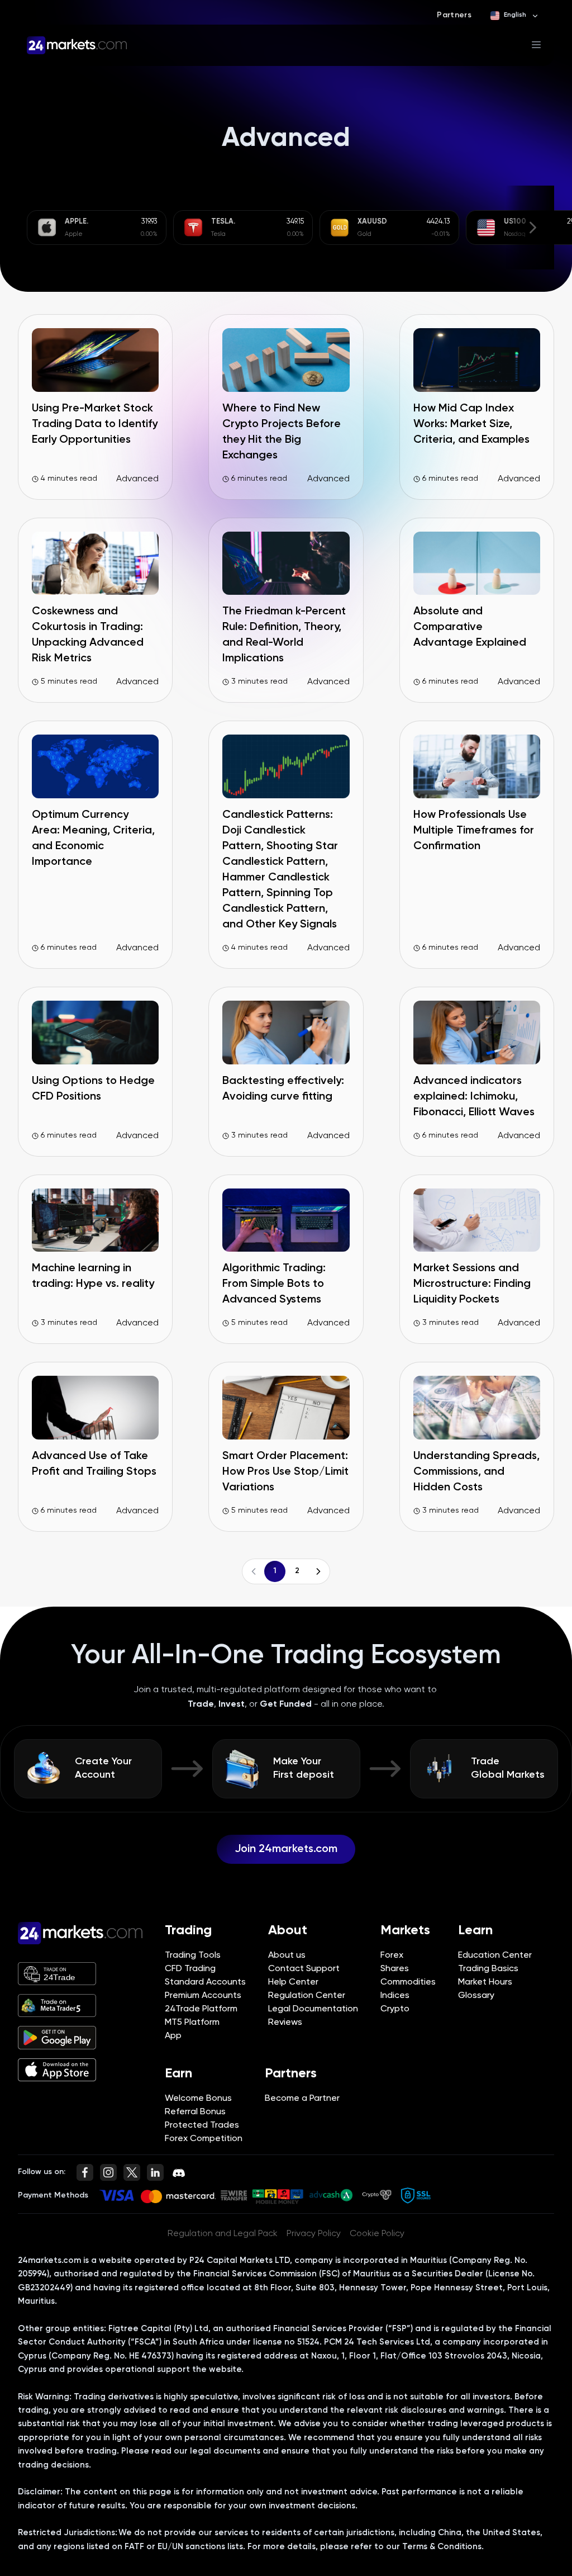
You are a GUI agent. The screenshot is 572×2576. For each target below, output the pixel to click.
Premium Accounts (203, 1996)
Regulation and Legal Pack (223, 2234)
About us (287, 1955)
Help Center (293, 1982)
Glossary (476, 1996)
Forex (392, 1955)
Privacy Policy (314, 2234)
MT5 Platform (192, 2023)
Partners (454, 15)
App (173, 2036)
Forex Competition (204, 2139)
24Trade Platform (201, 2009)
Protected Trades (202, 2125)
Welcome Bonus (198, 2099)
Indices (395, 1996)
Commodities (408, 1982)
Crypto (395, 2009)
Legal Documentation (313, 2009)
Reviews (285, 2023)
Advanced (137, 479)
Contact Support (304, 1969)
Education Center (495, 1955)
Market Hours (485, 1982)
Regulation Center (307, 1996)
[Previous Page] (254, 1571)
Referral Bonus (195, 2112)
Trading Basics (488, 1969)
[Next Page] (318, 1571)
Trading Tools (193, 1955)
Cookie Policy (377, 2234)
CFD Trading (190, 1969)
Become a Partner (302, 2099)
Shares (395, 1969)
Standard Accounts (205, 1982)
